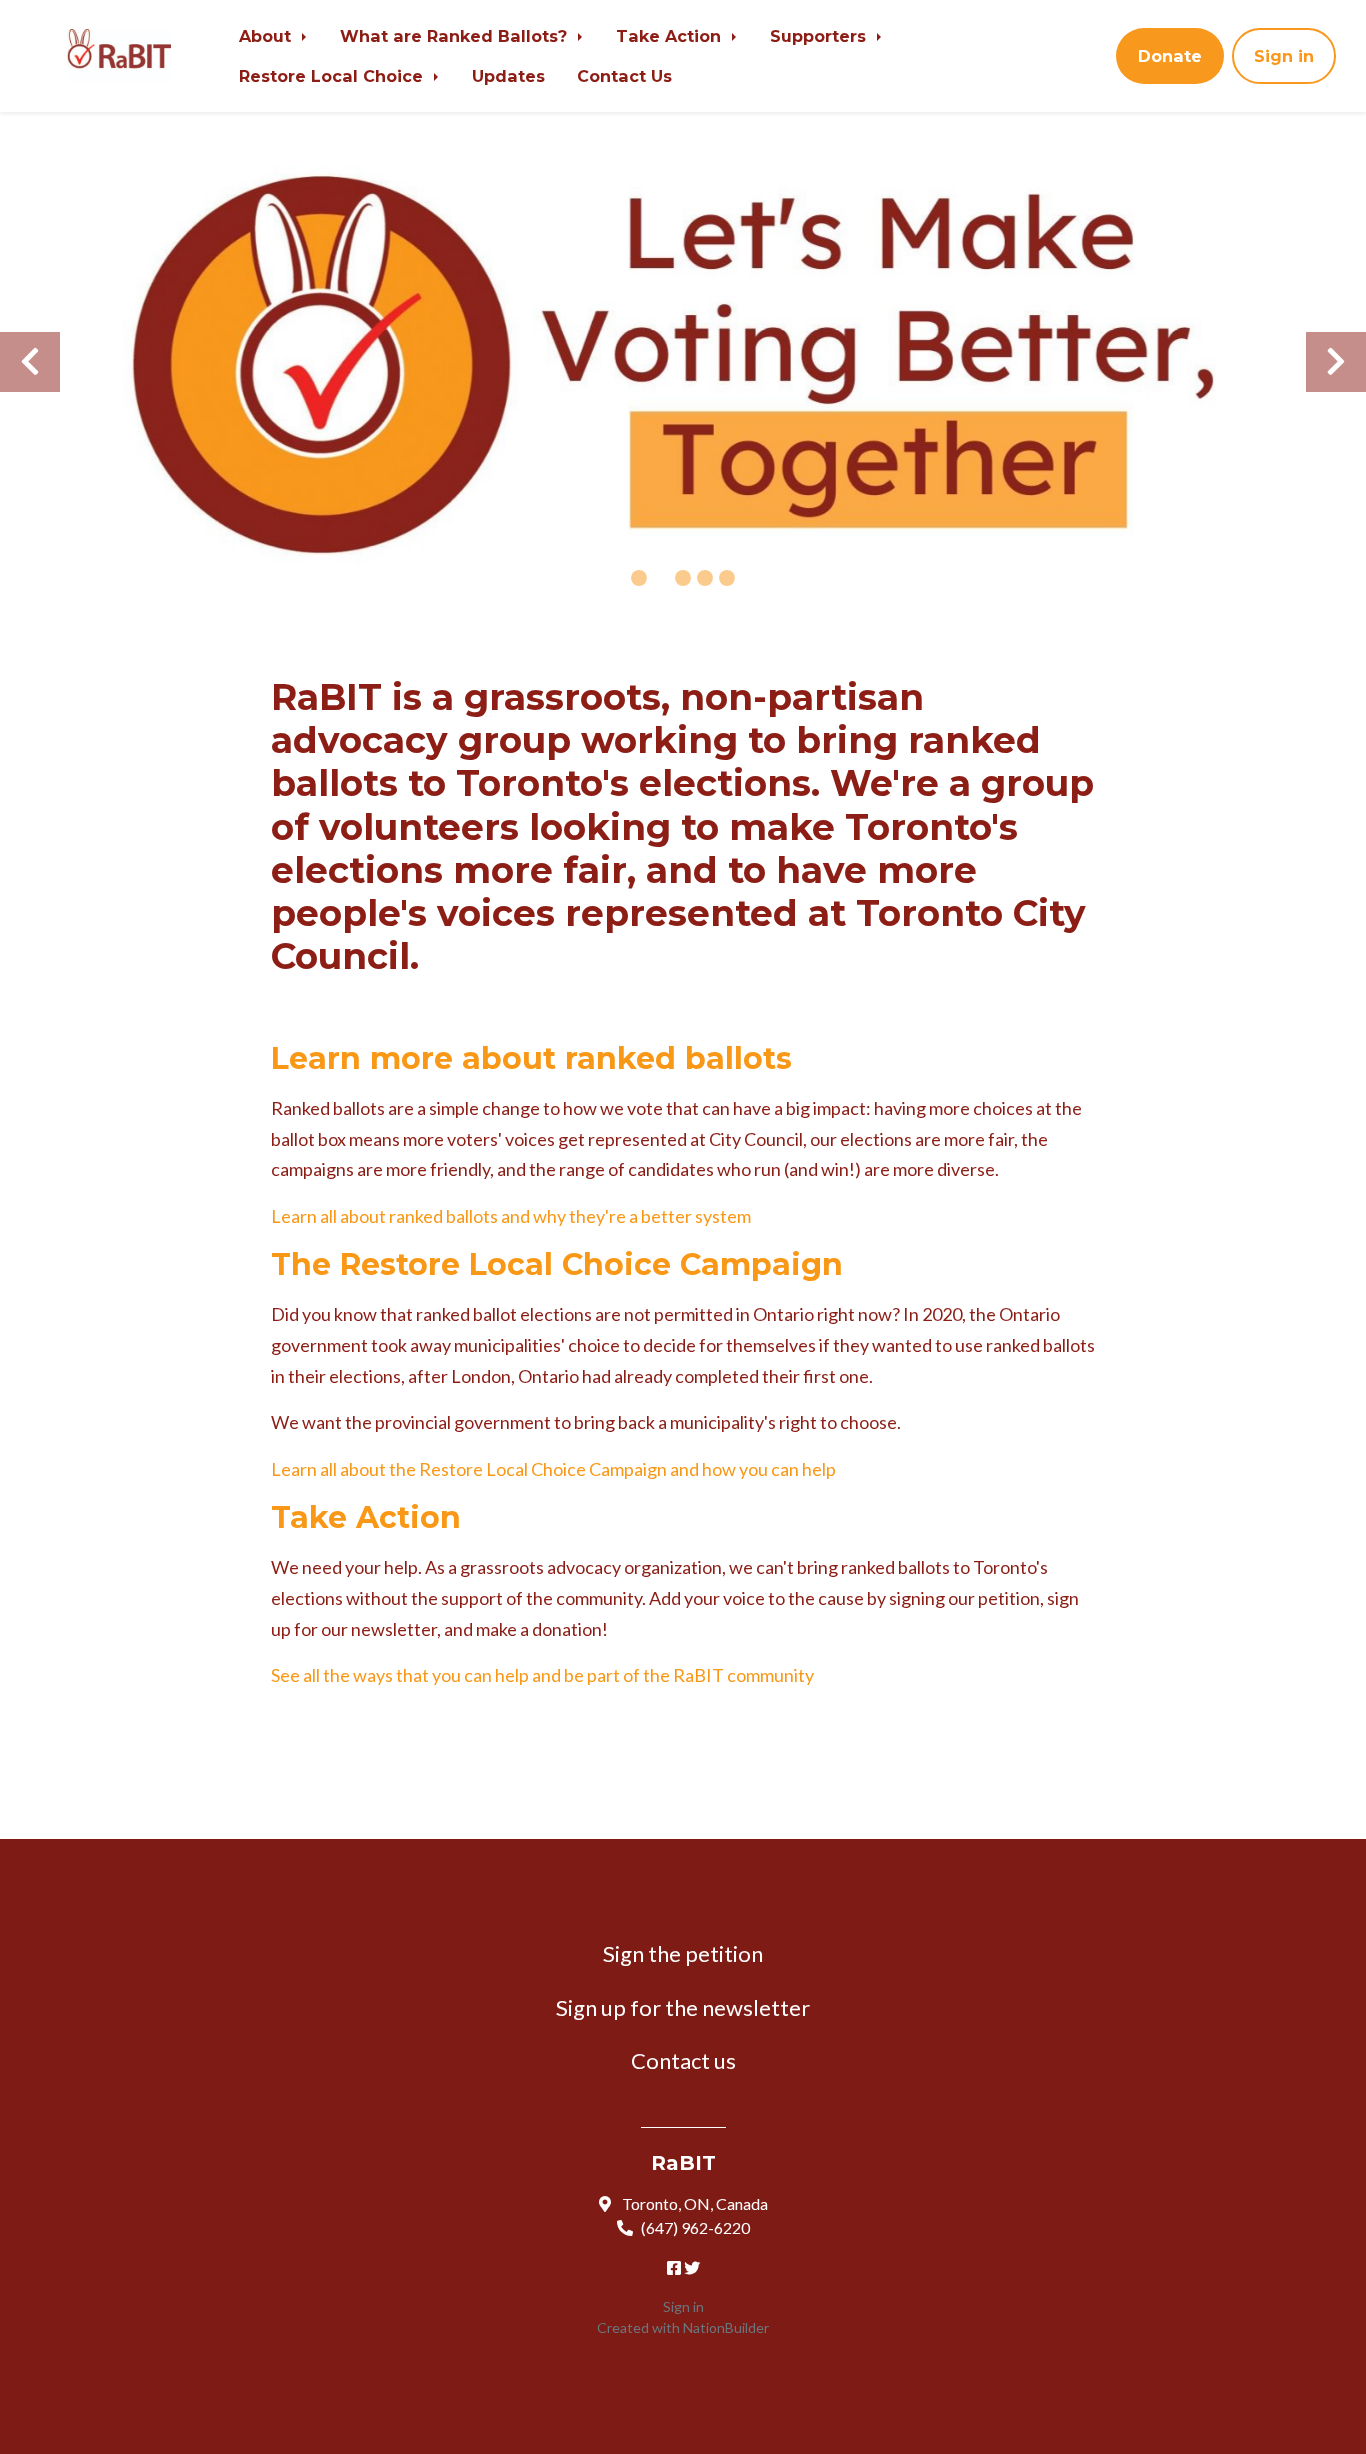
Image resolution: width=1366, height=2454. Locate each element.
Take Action (671, 36)
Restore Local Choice (333, 76)
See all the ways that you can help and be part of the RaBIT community (542, 1675)
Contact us (683, 2060)
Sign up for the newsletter (683, 2007)
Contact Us (624, 76)
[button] (30, 362)
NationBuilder (726, 2327)
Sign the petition (683, 1953)
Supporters (820, 36)
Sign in (683, 2306)
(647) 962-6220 (695, 2227)
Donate (1170, 56)
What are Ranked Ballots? (456, 36)
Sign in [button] (1284, 56)
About (267, 36)
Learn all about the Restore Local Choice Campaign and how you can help (553, 1469)
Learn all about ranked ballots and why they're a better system (511, 1216)
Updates (508, 76)
